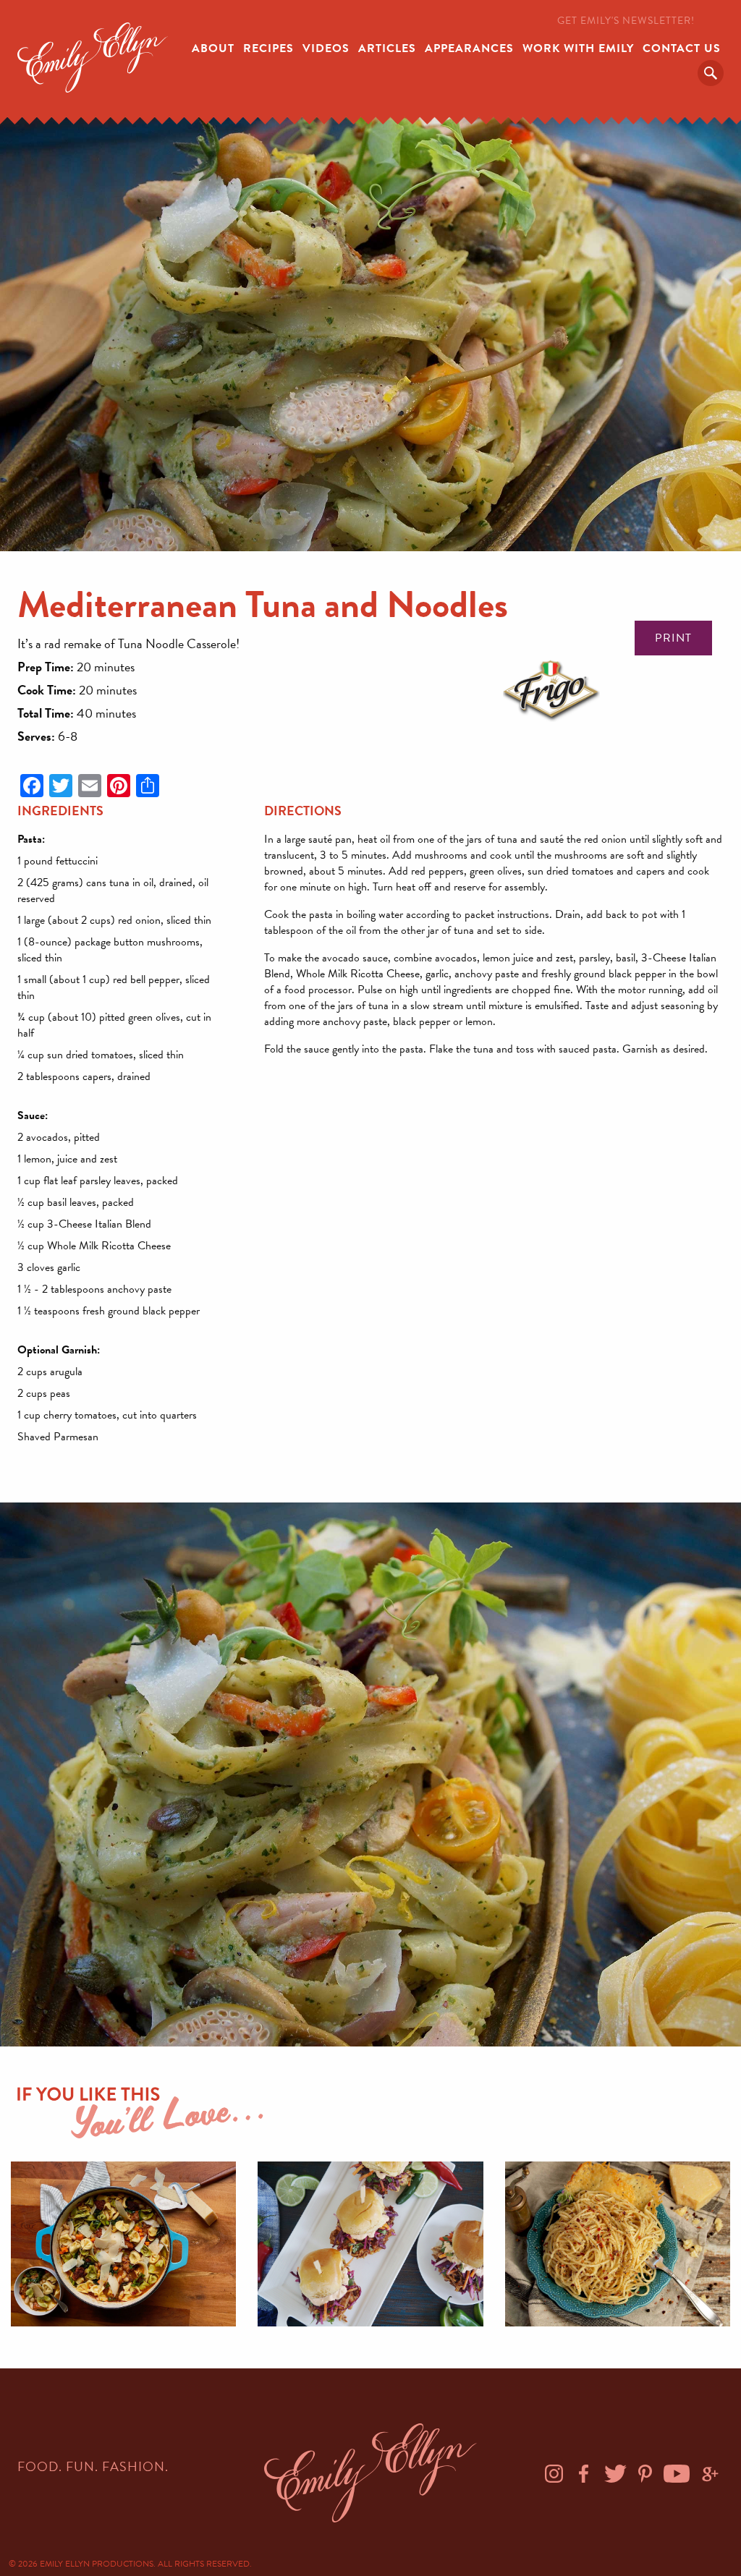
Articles (387, 48)
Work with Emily (578, 48)
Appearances (469, 48)
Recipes (268, 48)
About (213, 48)
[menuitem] (213, 47)
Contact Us (682, 48)
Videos (326, 48)
